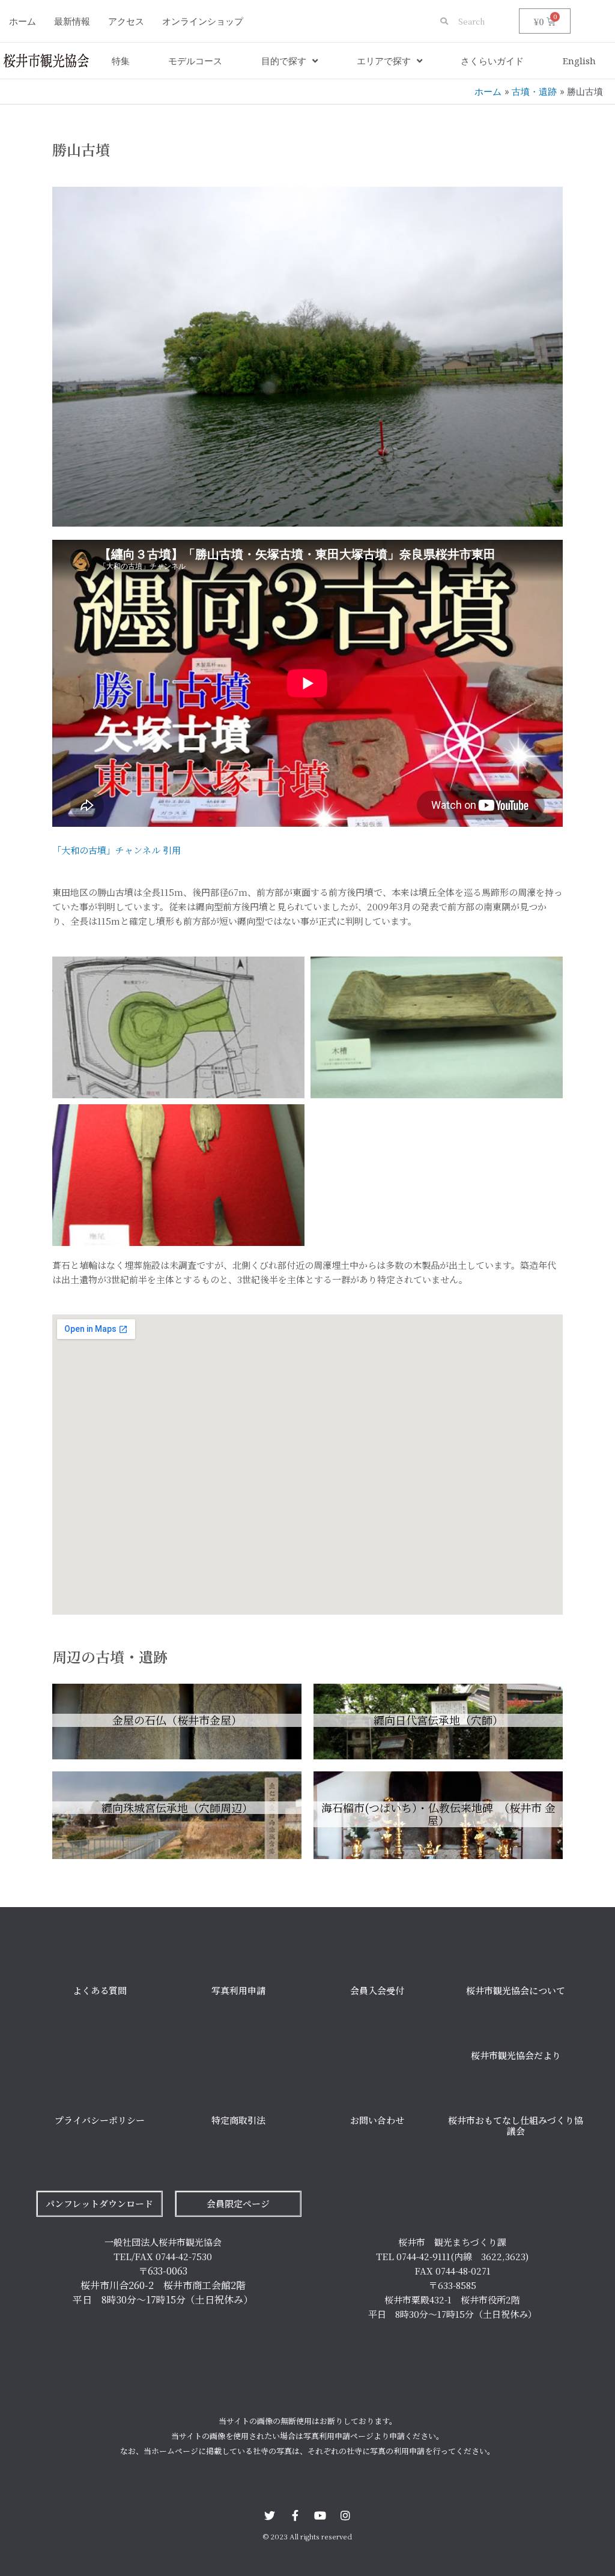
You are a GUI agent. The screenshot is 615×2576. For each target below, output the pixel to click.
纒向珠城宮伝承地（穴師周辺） (177, 1807)
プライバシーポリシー (100, 2120)
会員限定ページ (238, 2203)
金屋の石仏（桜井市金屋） (177, 1720)
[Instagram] (345, 2515)
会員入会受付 (377, 1990)
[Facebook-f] (295, 2515)
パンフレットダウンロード (99, 2203)
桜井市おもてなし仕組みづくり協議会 (516, 2125)
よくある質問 (100, 1990)
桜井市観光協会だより (516, 2055)
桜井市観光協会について (516, 1990)
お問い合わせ (377, 2120)
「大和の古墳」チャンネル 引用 (117, 850)
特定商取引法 (238, 2120)
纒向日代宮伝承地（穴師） (438, 1720)
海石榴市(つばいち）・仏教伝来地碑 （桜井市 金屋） (438, 1814)
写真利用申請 (238, 1990)
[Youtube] (320, 2515)
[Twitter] (270, 2515)
